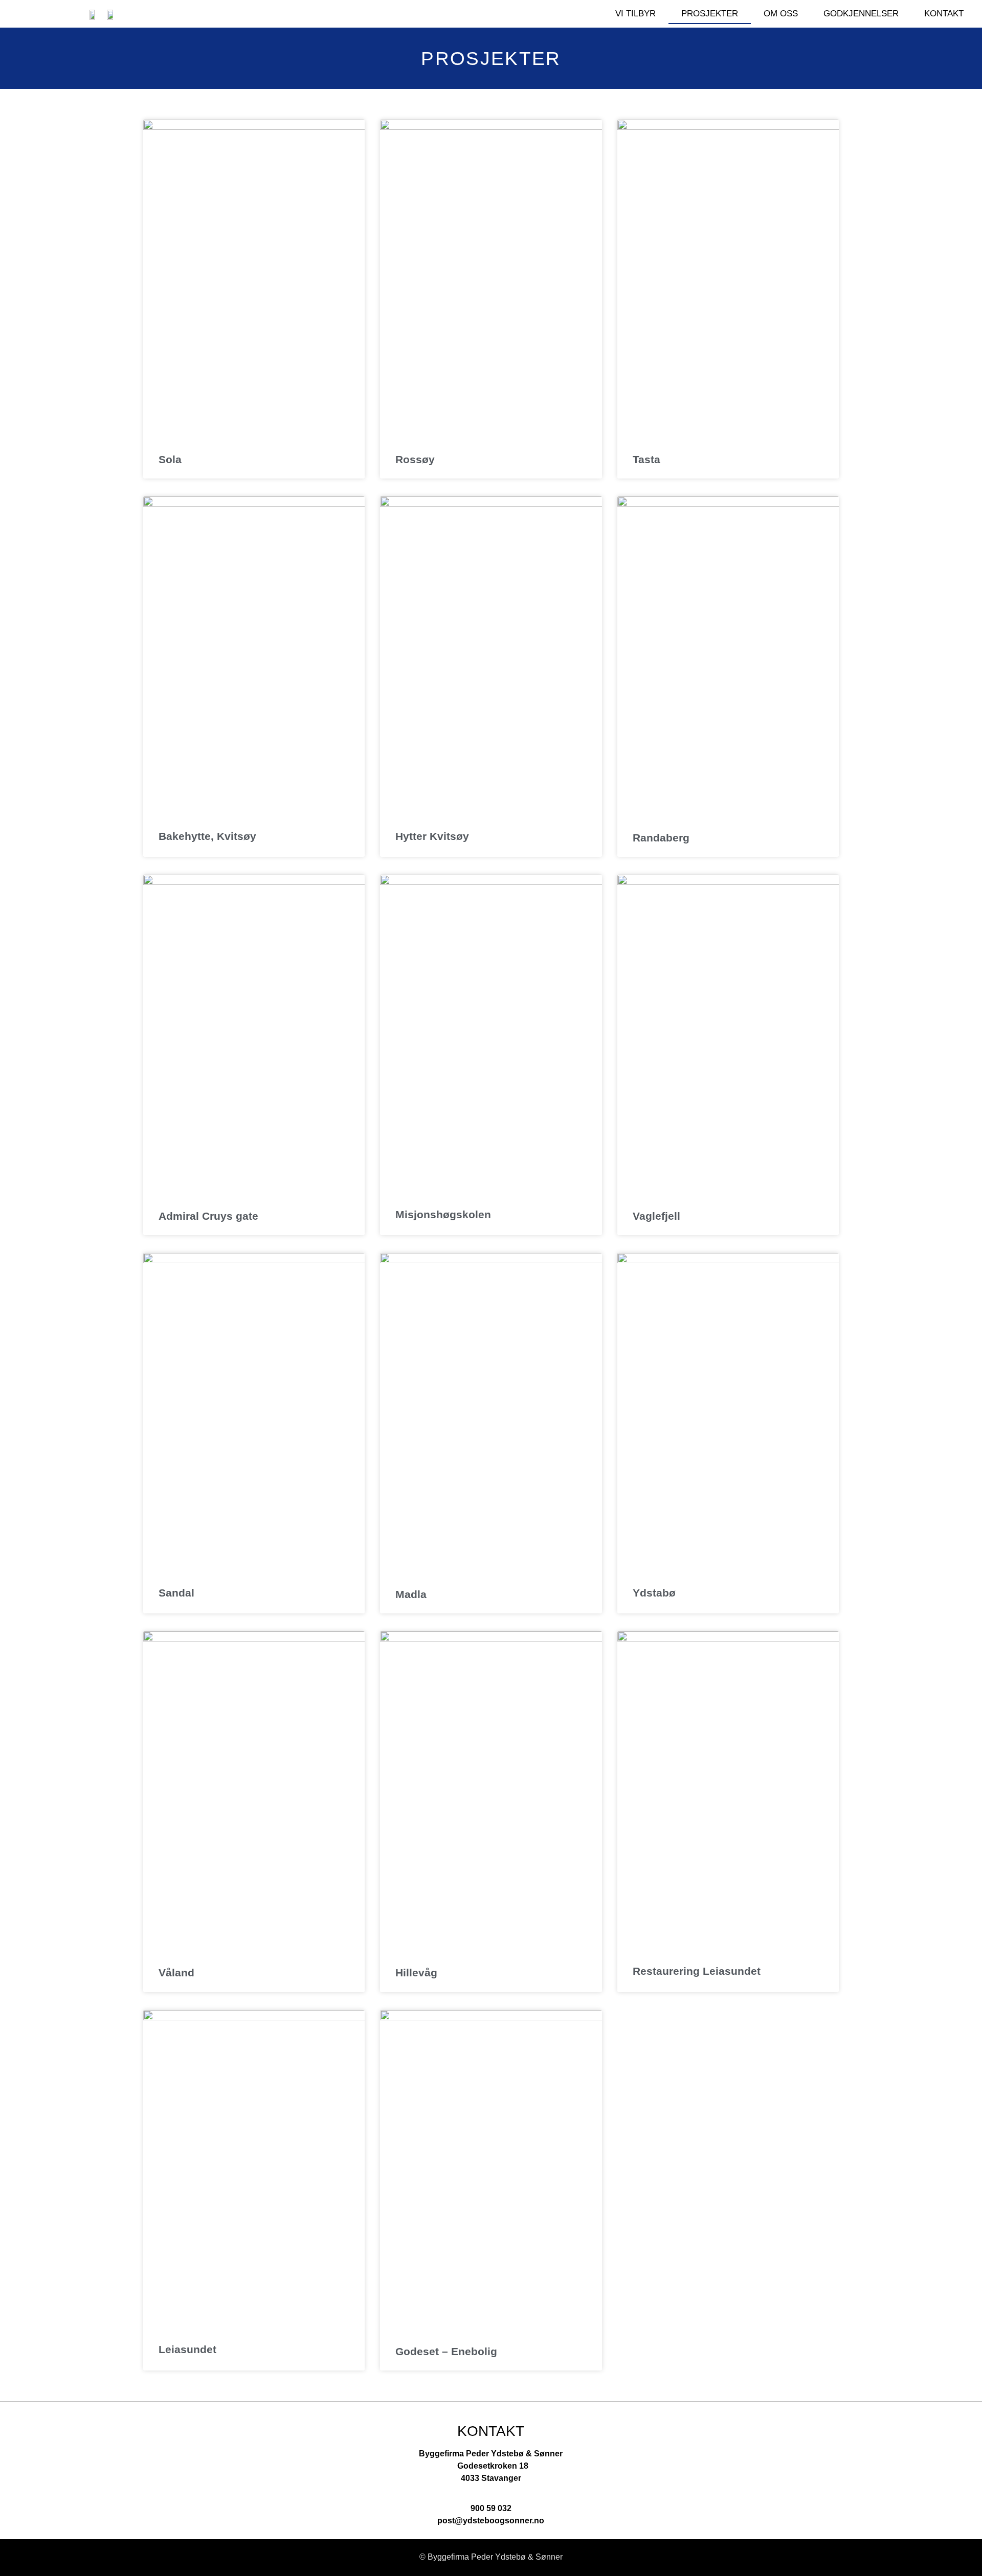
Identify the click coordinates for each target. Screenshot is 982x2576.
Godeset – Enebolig (446, 2351)
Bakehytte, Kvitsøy (207, 836)
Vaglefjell (656, 1216)
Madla (411, 1594)
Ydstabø (654, 1593)
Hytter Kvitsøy (432, 836)
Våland (176, 1973)
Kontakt (944, 14)
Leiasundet (187, 2349)
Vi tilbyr (635, 14)
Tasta (646, 459)
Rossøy (415, 459)
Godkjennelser (861, 14)
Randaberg (661, 838)
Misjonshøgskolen (443, 1214)
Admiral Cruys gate (208, 1216)
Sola (170, 459)
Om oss (781, 14)
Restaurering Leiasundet (697, 1971)
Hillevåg (416, 1973)
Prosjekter (710, 14)
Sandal (176, 1593)
